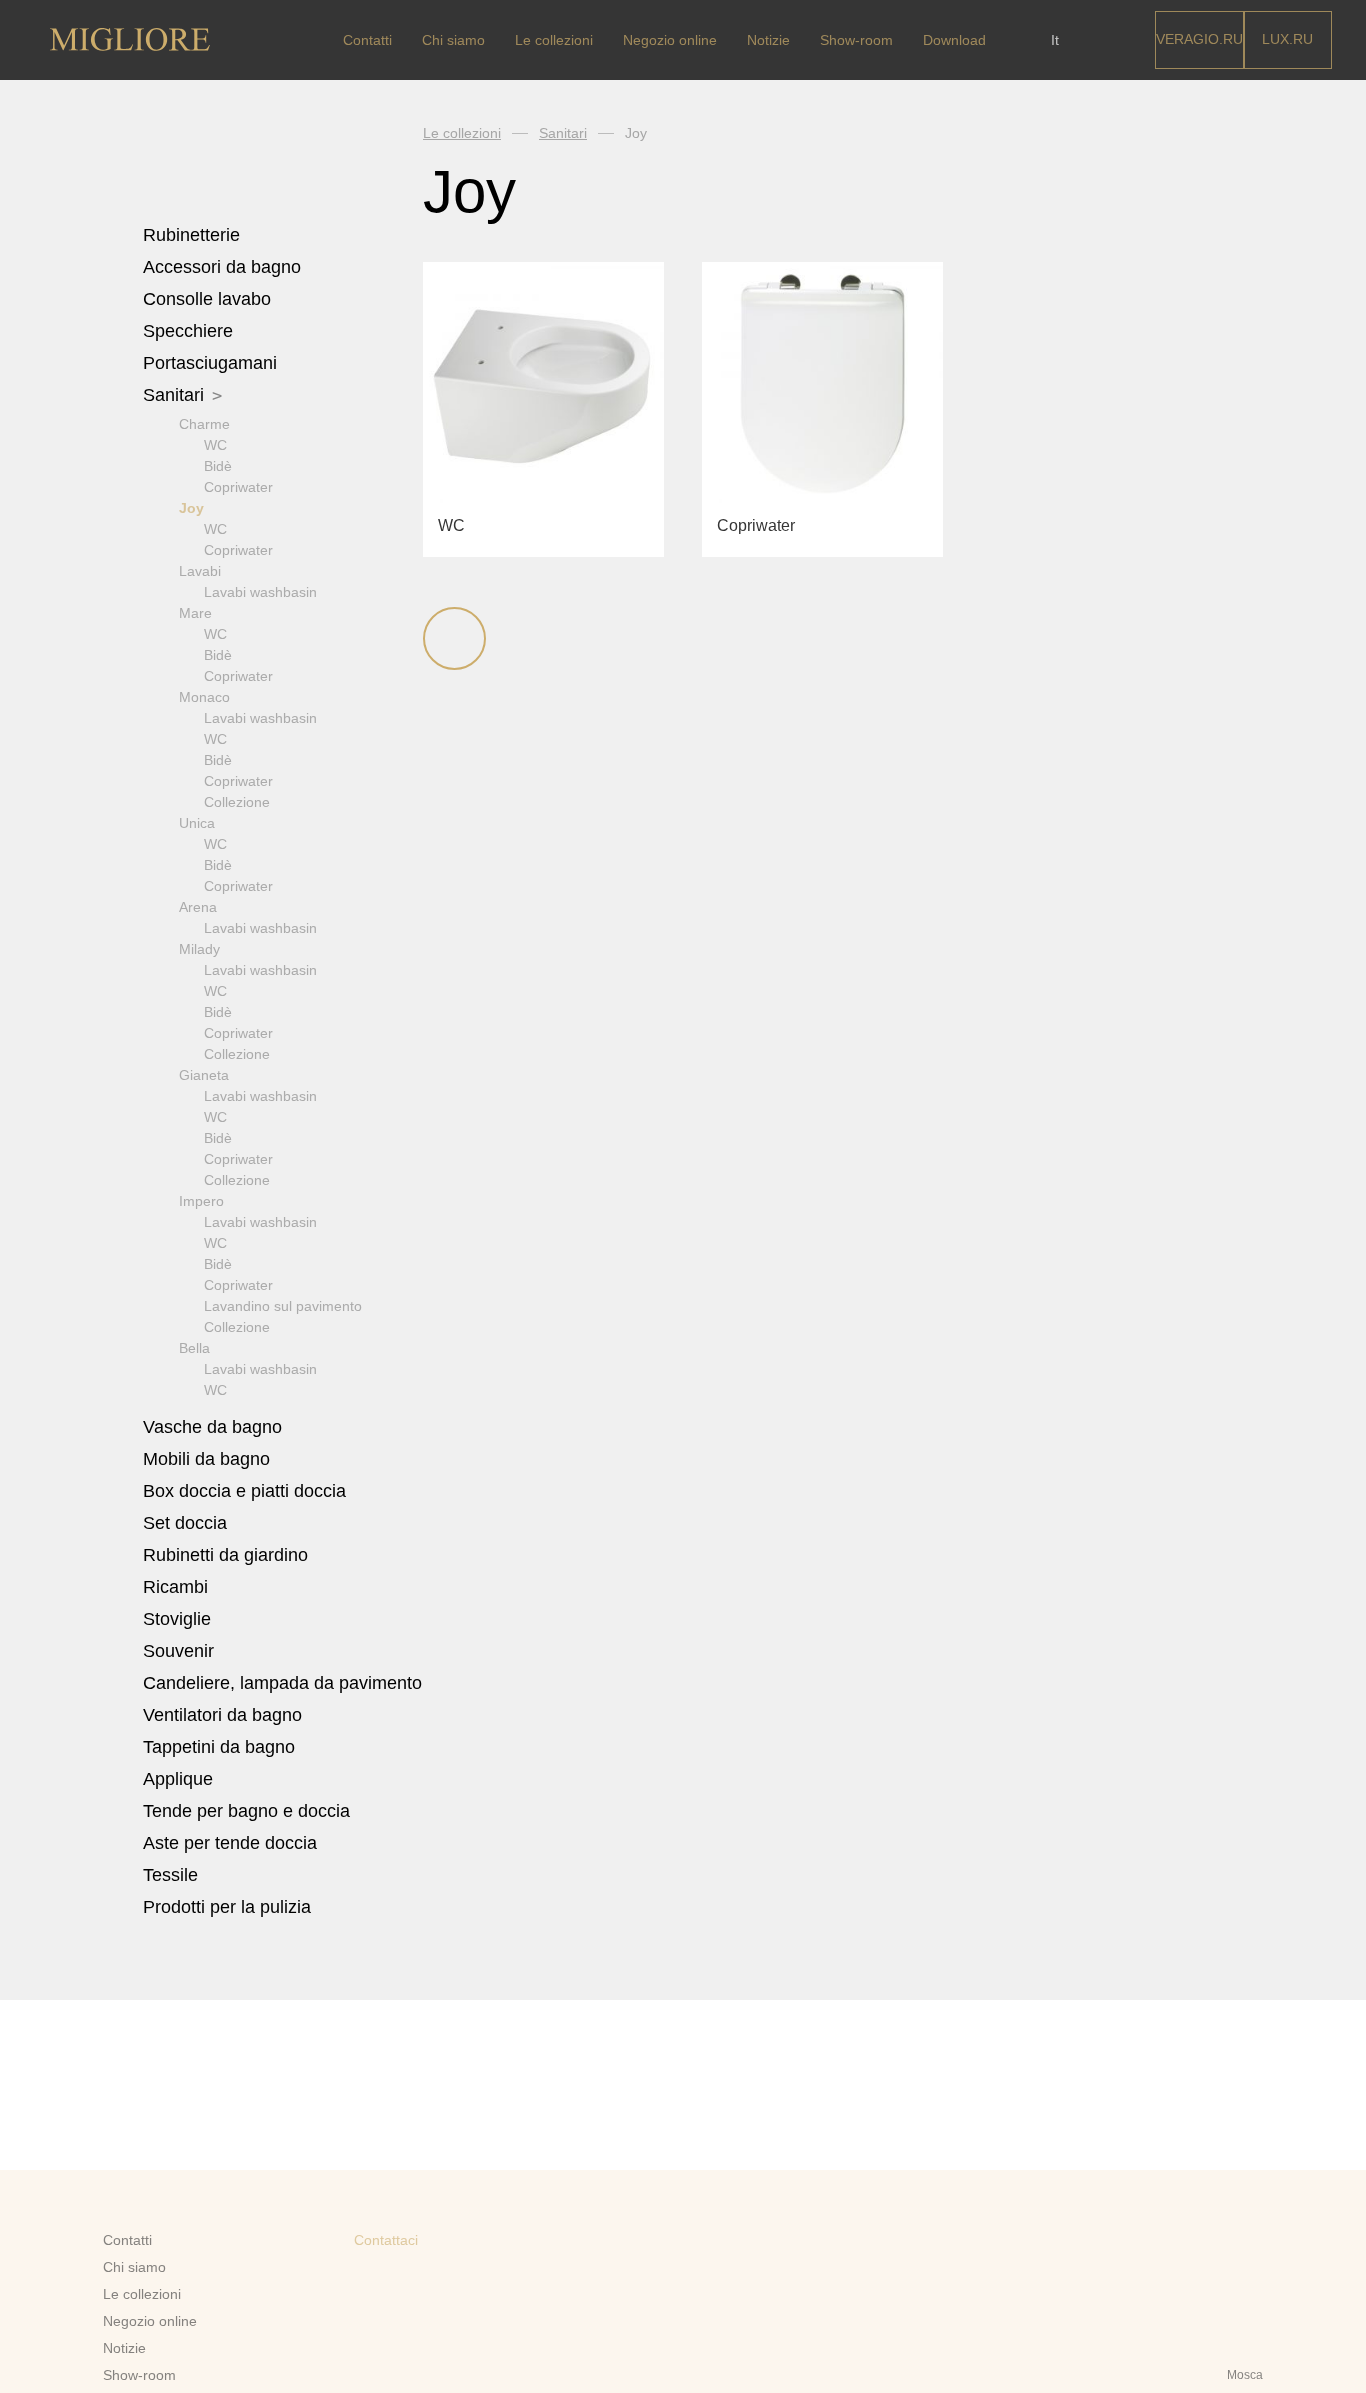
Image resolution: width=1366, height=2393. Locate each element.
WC (215, 445)
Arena (198, 907)
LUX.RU (1287, 39)
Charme (204, 424)
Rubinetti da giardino (225, 1555)
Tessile (173, 1875)
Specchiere (188, 331)
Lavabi (200, 571)
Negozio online (670, 40)
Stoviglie (179, 1619)
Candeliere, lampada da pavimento (282, 1683)
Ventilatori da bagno (222, 1715)
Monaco (204, 697)
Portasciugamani (212, 363)
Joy (191, 508)
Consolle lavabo (207, 299)
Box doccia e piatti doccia (247, 1491)
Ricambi (178, 1587)
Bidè (218, 466)
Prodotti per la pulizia (227, 1907)
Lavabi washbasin (260, 592)
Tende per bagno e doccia (246, 1811)
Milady (199, 949)
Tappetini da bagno (221, 1747)
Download (954, 40)
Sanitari (176, 395)
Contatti (367, 40)
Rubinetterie (194, 235)
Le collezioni (554, 40)
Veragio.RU (1199, 39)
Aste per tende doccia (230, 1843)
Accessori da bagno (224, 267)
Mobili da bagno (209, 1459)
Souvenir (181, 1651)
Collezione (237, 802)
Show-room (856, 40)
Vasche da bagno (215, 1427)
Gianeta (204, 1075)
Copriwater (238, 487)
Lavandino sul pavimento (283, 1306)
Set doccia (187, 1523)
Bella (194, 1348)
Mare (195, 613)
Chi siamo (453, 40)
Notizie (768, 40)
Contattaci (386, 2240)
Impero (201, 1201)
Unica (197, 823)
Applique (178, 1779)
